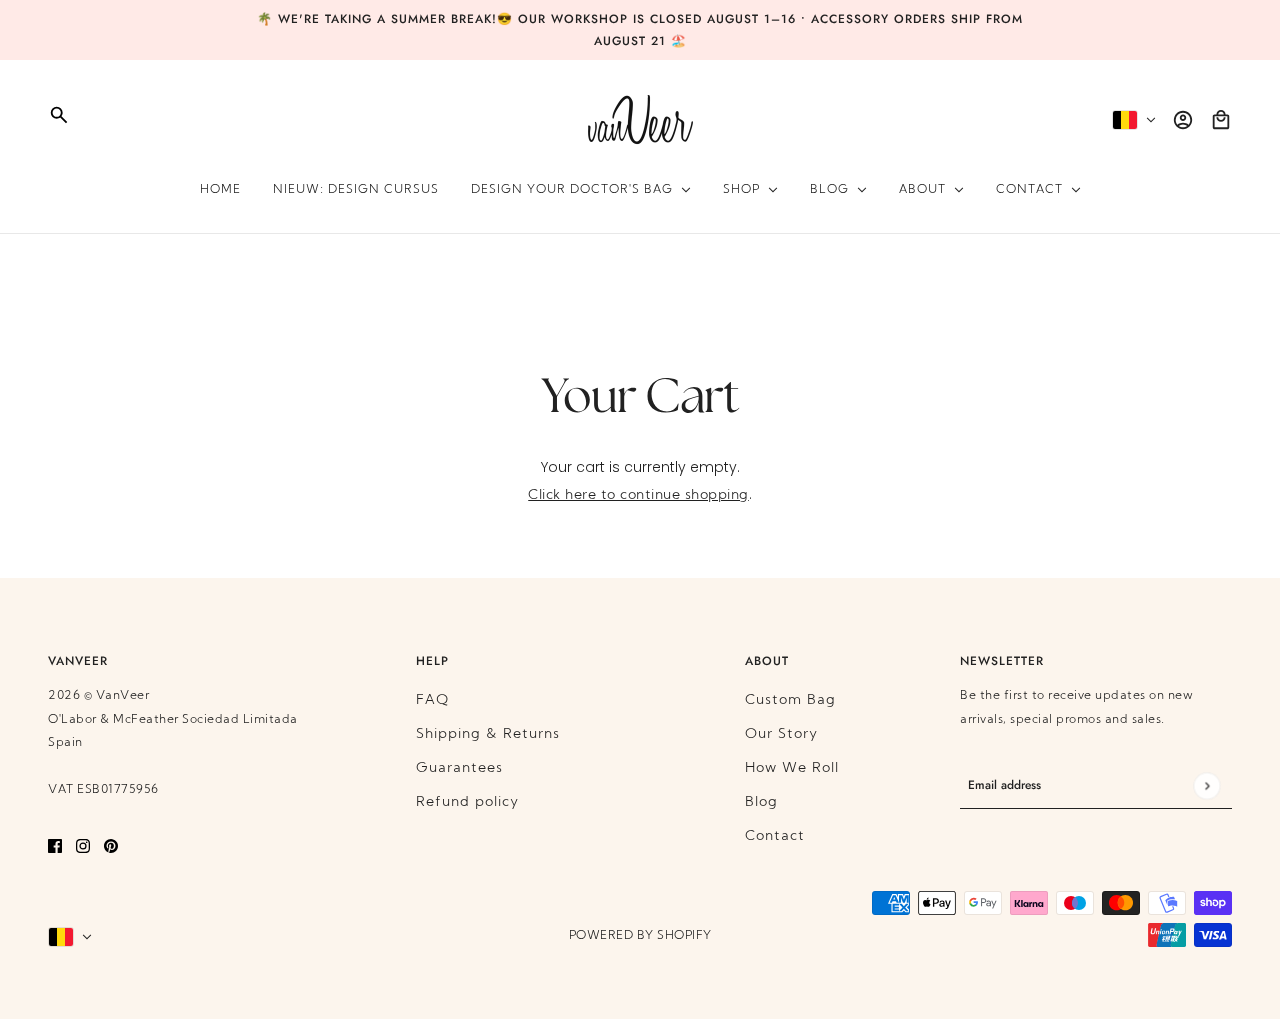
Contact (775, 836)
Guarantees (459, 768)
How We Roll (792, 768)
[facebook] (55, 846)
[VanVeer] (640, 119)
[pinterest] (111, 846)
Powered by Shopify (640, 936)
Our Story (781, 734)
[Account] (1183, 120)
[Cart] (1221, 120)
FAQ (432, 700)
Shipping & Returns (488, 734)
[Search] (59, 115)
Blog (761, 802)
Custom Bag (790, 700)
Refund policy (467, 802)
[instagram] (83, 846)
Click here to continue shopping (638, 495)
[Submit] (1206, 785)
